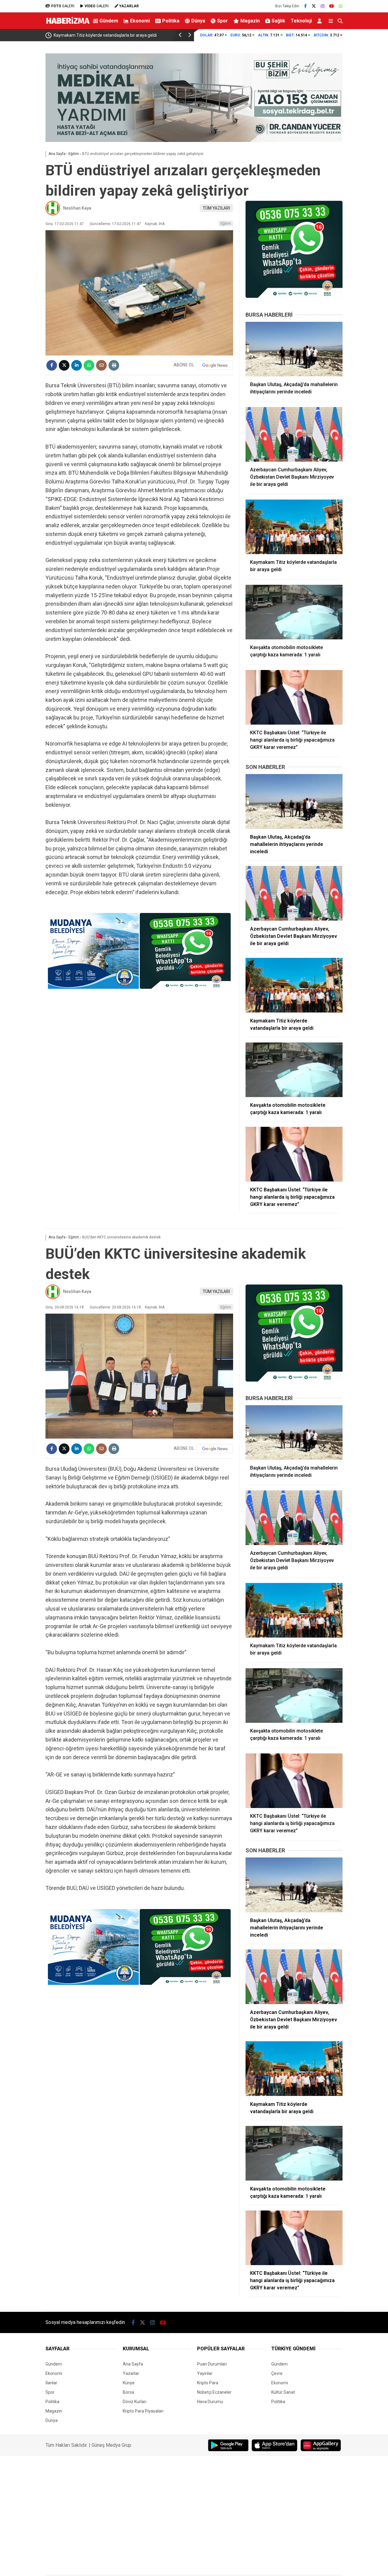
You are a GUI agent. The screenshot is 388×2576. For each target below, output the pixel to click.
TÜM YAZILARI (216, 208)
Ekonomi (140, 21)
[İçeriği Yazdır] (114, 365)
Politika (171, 21)
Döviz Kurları (135, 2402)
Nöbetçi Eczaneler (214, 2392)
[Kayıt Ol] (321, 21)
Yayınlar (205, 2373)
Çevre (277, 2373)
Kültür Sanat (283, 2392)
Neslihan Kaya (77, 208)
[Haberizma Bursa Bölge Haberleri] (68, 25)
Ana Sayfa (133, 2364)
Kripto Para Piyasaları (143, 2411)
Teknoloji (301, 21)
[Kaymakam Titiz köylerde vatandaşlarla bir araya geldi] (294, 527)
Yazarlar (131, 2373)
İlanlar (51, 2383)
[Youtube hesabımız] (332, 6)
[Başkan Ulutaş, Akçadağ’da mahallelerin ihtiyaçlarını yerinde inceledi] (294, 349)
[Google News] (215, 365)
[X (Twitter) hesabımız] (314, 6)
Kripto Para (208, 2383)
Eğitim (226, 223)
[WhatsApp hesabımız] (341, 6)
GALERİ (63, 6)
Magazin (250, 21)
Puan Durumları (212, 2364)
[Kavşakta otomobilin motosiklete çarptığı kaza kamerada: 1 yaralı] (294, 612)
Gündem (109, 21)
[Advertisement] (368, 138)
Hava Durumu (210, 2402)
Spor (222, 21)
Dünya (198, 21)
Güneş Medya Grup (111, 2445)
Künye (129, 2383)
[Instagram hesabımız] (323, 6)
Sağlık (278, 21)
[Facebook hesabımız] (305, 6)
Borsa (128, 2392)
